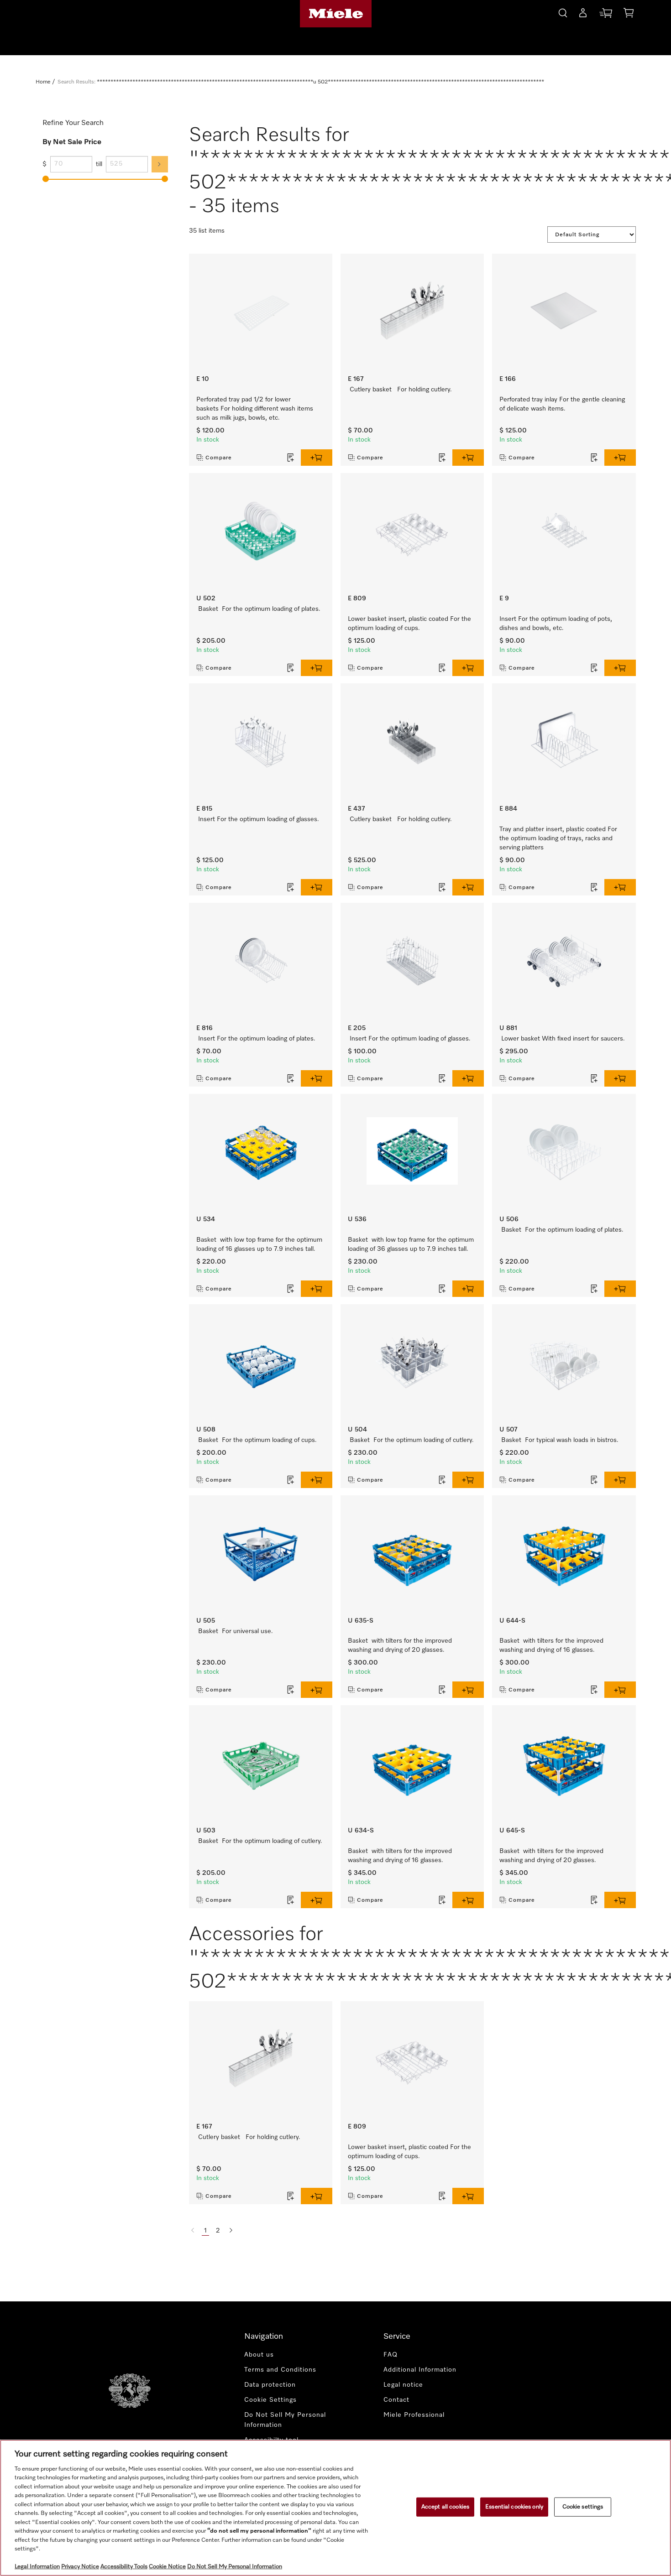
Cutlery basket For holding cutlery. (401, 390)
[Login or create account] (583, 15)
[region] (335, 2508)
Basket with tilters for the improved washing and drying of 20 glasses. (400, 1645)
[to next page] (231, 2231)
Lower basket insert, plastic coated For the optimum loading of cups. (409, 624)
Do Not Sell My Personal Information (285, 2420)
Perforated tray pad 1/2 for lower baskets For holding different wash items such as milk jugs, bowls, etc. (255, 409)
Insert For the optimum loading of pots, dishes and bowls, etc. (556, 624)
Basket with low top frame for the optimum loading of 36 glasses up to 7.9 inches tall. (411, 1244)
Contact (396, 2400)
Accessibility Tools (124, 2567)
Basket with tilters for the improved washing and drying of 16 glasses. (551, 1645)
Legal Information (37, 2567)
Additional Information (420, 2370)
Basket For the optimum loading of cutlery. (412, 1440)
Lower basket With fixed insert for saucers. (563, 1039)
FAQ (391, 2355)
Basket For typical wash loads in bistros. (560, 1440)
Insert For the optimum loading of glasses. (259, 819)
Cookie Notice (167, 2567)
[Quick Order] (606, 15)
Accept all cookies (445, 2507)
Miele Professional (414, 2415)
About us (259, 2355)
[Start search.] (563, 12)
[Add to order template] (291, 458)
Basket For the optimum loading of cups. (257, 1440)
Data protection (270, 2385)
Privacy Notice (80, 2567)
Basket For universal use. (236, 1631)
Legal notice (403, 2385)
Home (43, 82)
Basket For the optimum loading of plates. (259, 609)
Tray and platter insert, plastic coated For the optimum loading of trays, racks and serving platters (558, 838)
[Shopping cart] (629, 14)
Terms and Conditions (280, 2370)
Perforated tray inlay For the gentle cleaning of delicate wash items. (562, 404)
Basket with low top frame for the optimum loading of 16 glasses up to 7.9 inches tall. (259, 1244)
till (99, 164)
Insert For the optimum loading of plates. (257, 1039)
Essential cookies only (514, 2507)
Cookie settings (583, 2507)
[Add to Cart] (317, 458)
